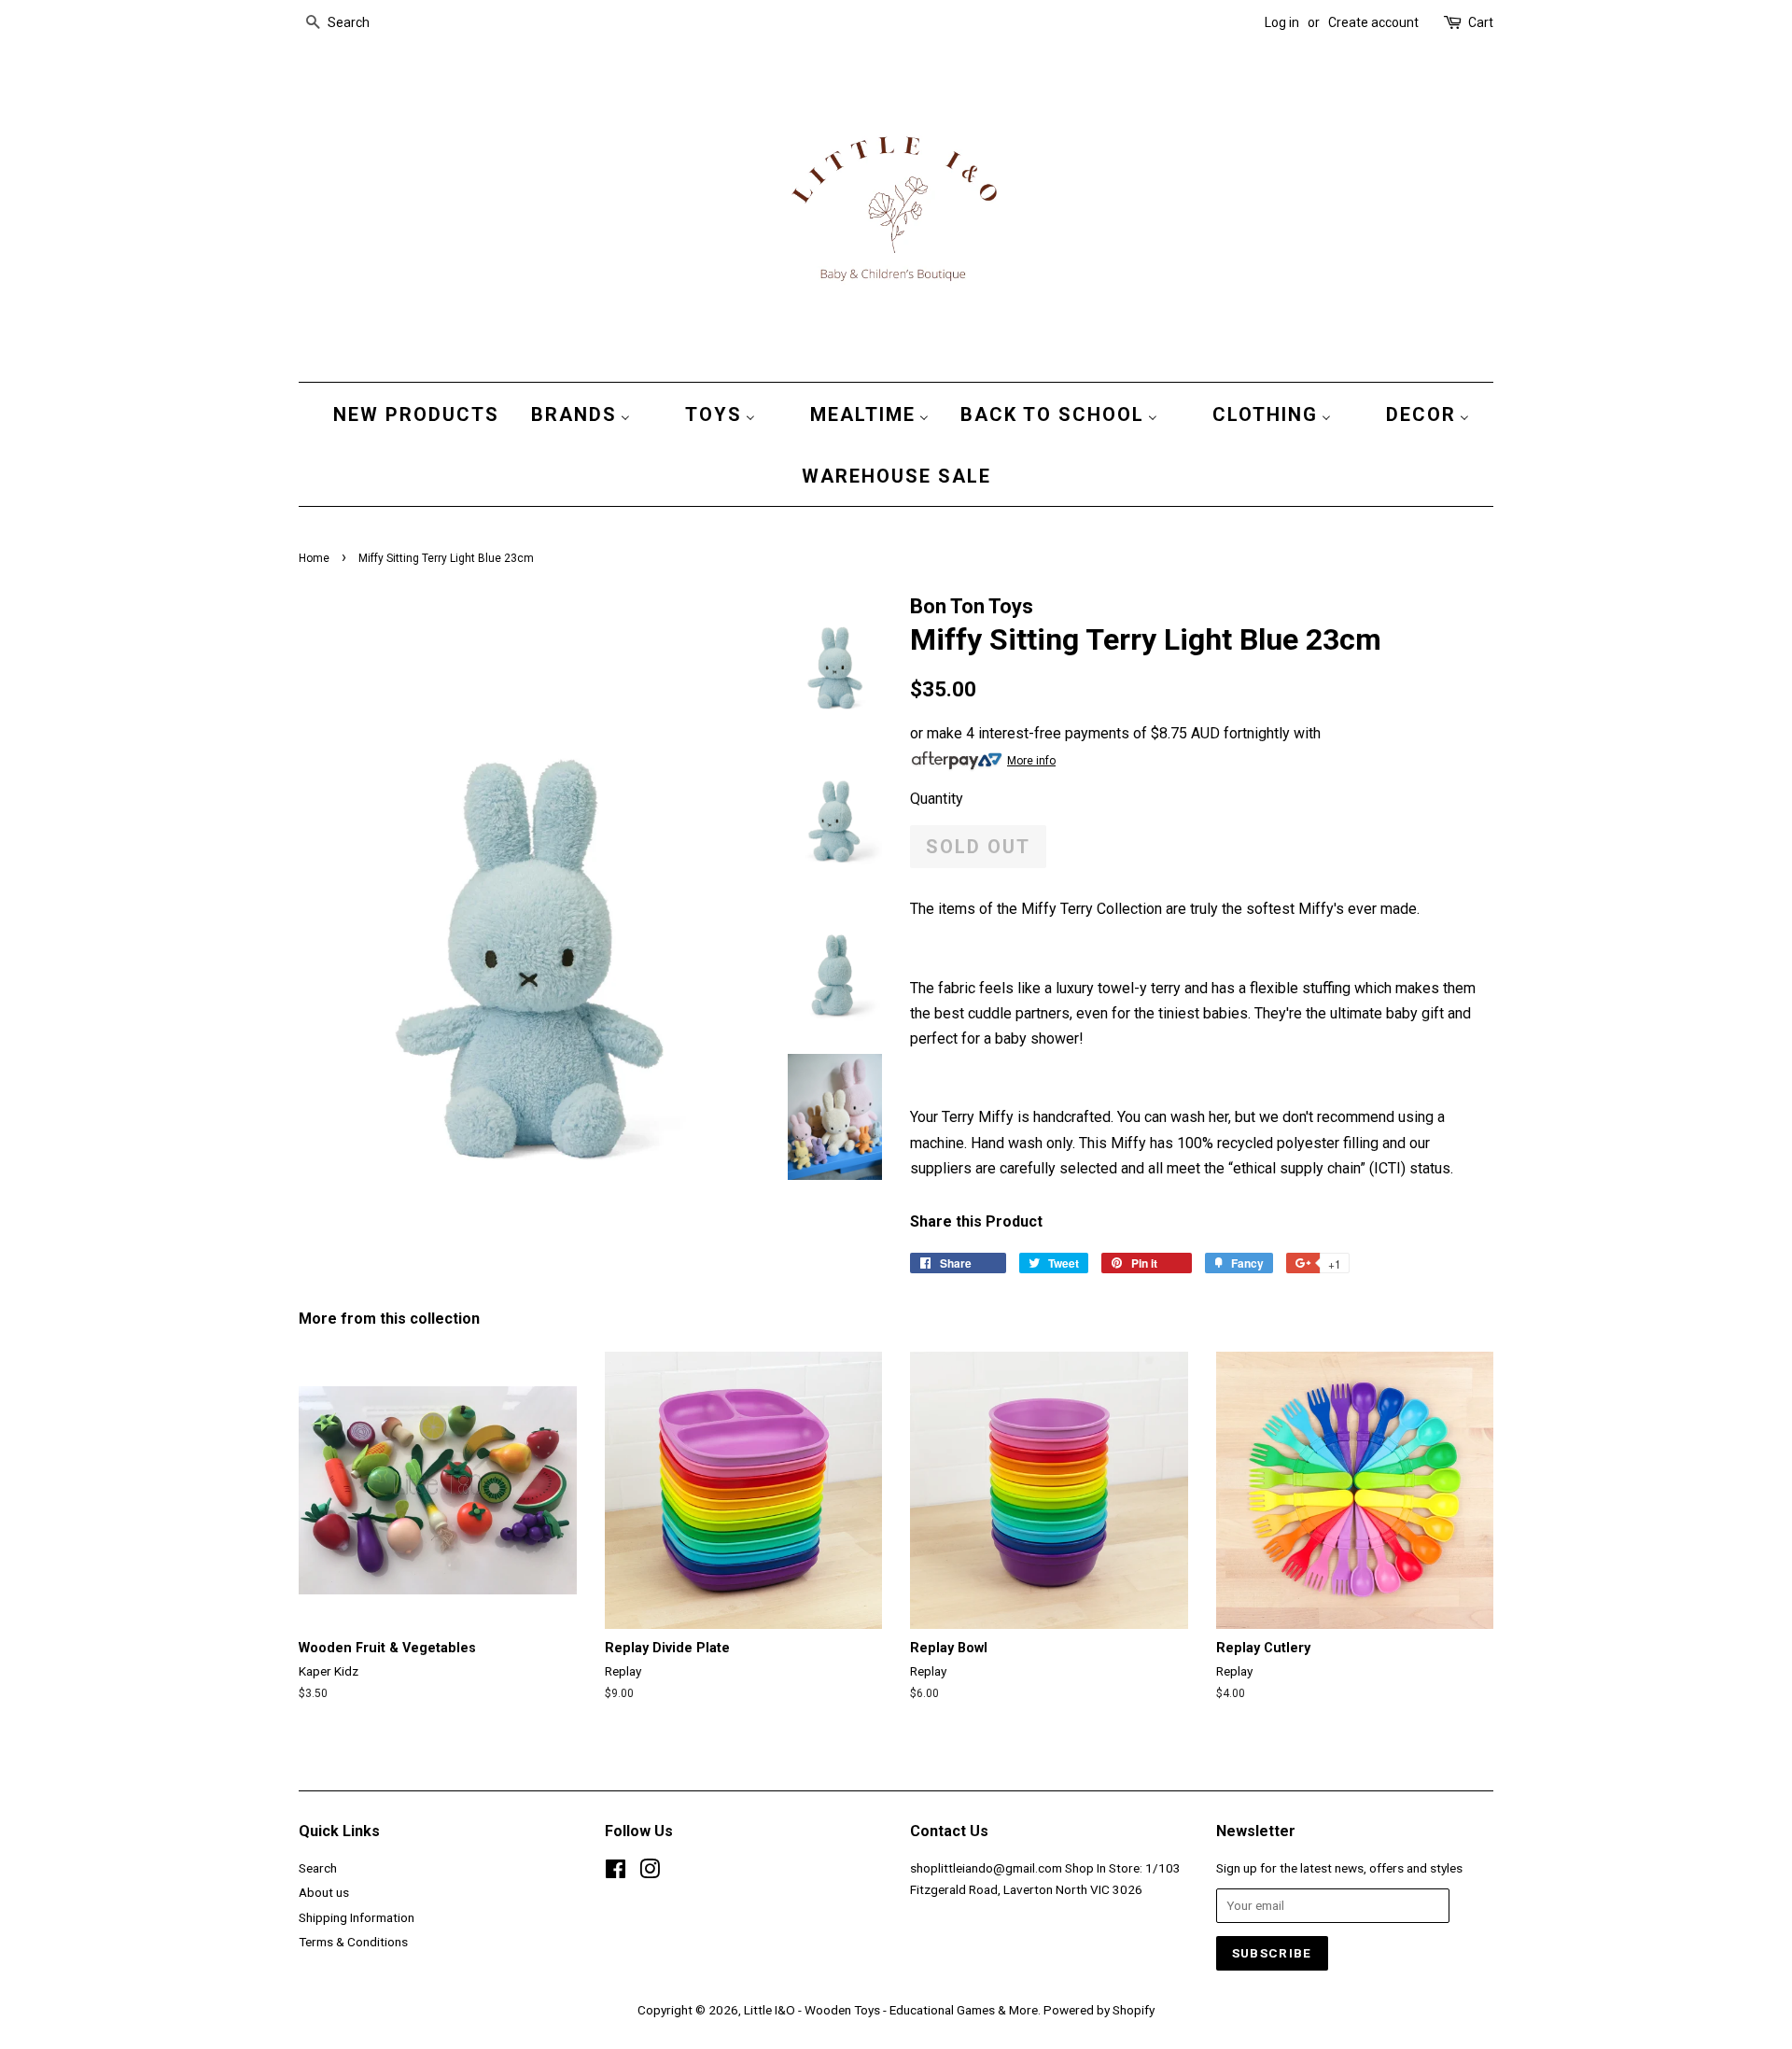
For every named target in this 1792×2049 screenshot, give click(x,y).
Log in (1282, 22)
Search (318, 1868)
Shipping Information (357, 1917)
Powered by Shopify (1099, 2010)
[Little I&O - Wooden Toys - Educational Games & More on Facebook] (616, 1873)
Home (314, 558)
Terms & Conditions (353, 1942)
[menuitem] (412, 414)
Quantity (937, 799)
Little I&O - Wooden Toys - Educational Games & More (891, 2010)
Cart (1481, 22)
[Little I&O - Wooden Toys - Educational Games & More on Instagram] (650, 1873)
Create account (1373, 22)
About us (324, 1892)
